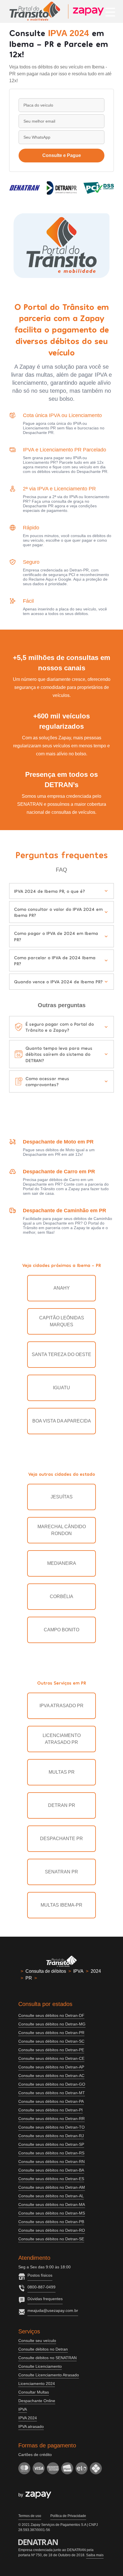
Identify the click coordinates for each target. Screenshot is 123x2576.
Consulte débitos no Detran (43, 2349)
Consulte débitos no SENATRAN (47, 2358)
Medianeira (62, 1563)
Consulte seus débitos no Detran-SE (51, 2239)
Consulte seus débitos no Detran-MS (52, 2213)
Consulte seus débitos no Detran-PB (51, 2222)
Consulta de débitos (46, 1971)
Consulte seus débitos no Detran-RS (51, 2153)
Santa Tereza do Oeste (61, 1354)
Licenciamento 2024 (37, 2384)
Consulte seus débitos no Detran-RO (52, 2230)
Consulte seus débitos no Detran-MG (52, 2024)
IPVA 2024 (28, 2418)
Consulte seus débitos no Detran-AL (51, 2196)
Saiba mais (95, 2555)
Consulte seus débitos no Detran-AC (51, 2076)
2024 (96, 1971)
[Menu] (110, 11)
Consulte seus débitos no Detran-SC (51, 2041)
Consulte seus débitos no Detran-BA (51, 2170)
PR (29, 1978)
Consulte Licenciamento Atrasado (49, 2375)
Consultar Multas (34, 2392)
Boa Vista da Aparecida (62, 1421)
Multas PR (62, 1772)
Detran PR (62, 1805)
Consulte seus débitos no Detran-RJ (51, 2136)
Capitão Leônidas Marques (62, 1321)
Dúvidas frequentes (45, 2299)
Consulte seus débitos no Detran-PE (51, 2050)
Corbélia (61, 1597)
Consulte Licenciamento (40, 2366)
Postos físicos (40, 2275)
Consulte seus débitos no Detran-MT (52, 2093)
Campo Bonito (61, 1630)
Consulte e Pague (62, 155)
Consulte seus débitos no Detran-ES (51, 2179)
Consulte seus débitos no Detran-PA (51, 2101)
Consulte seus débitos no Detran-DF (51, 2015)
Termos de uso (30, 2516)
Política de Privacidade (68, 2516)
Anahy (62, 1288)
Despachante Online (37, 2401)
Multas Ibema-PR (61, 1905)
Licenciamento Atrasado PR (62, 1739)
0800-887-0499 (41, 2287)
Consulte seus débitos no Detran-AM (52, 2187)
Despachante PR (61, 1839)
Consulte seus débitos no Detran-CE (51, 2058)
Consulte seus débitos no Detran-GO (52, 2084)
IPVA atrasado (31, 2426)
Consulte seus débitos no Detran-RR (51, 2119)
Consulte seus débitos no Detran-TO (51, 2127)
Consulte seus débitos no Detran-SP (51, 2144)
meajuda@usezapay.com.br (53, 2310)
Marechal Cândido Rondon (62, 1530)
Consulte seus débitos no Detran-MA (52, 2204)
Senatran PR (61, 1872)
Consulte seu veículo (37, 2341)
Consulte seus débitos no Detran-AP (51, 2067)
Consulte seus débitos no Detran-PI (50, 2110)
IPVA (78, 1971)
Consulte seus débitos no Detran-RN (51, 2162)
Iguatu (61, 1388)
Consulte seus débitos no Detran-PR (51, 2033)
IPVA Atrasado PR (61, 1706)
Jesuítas (62, 1497)
